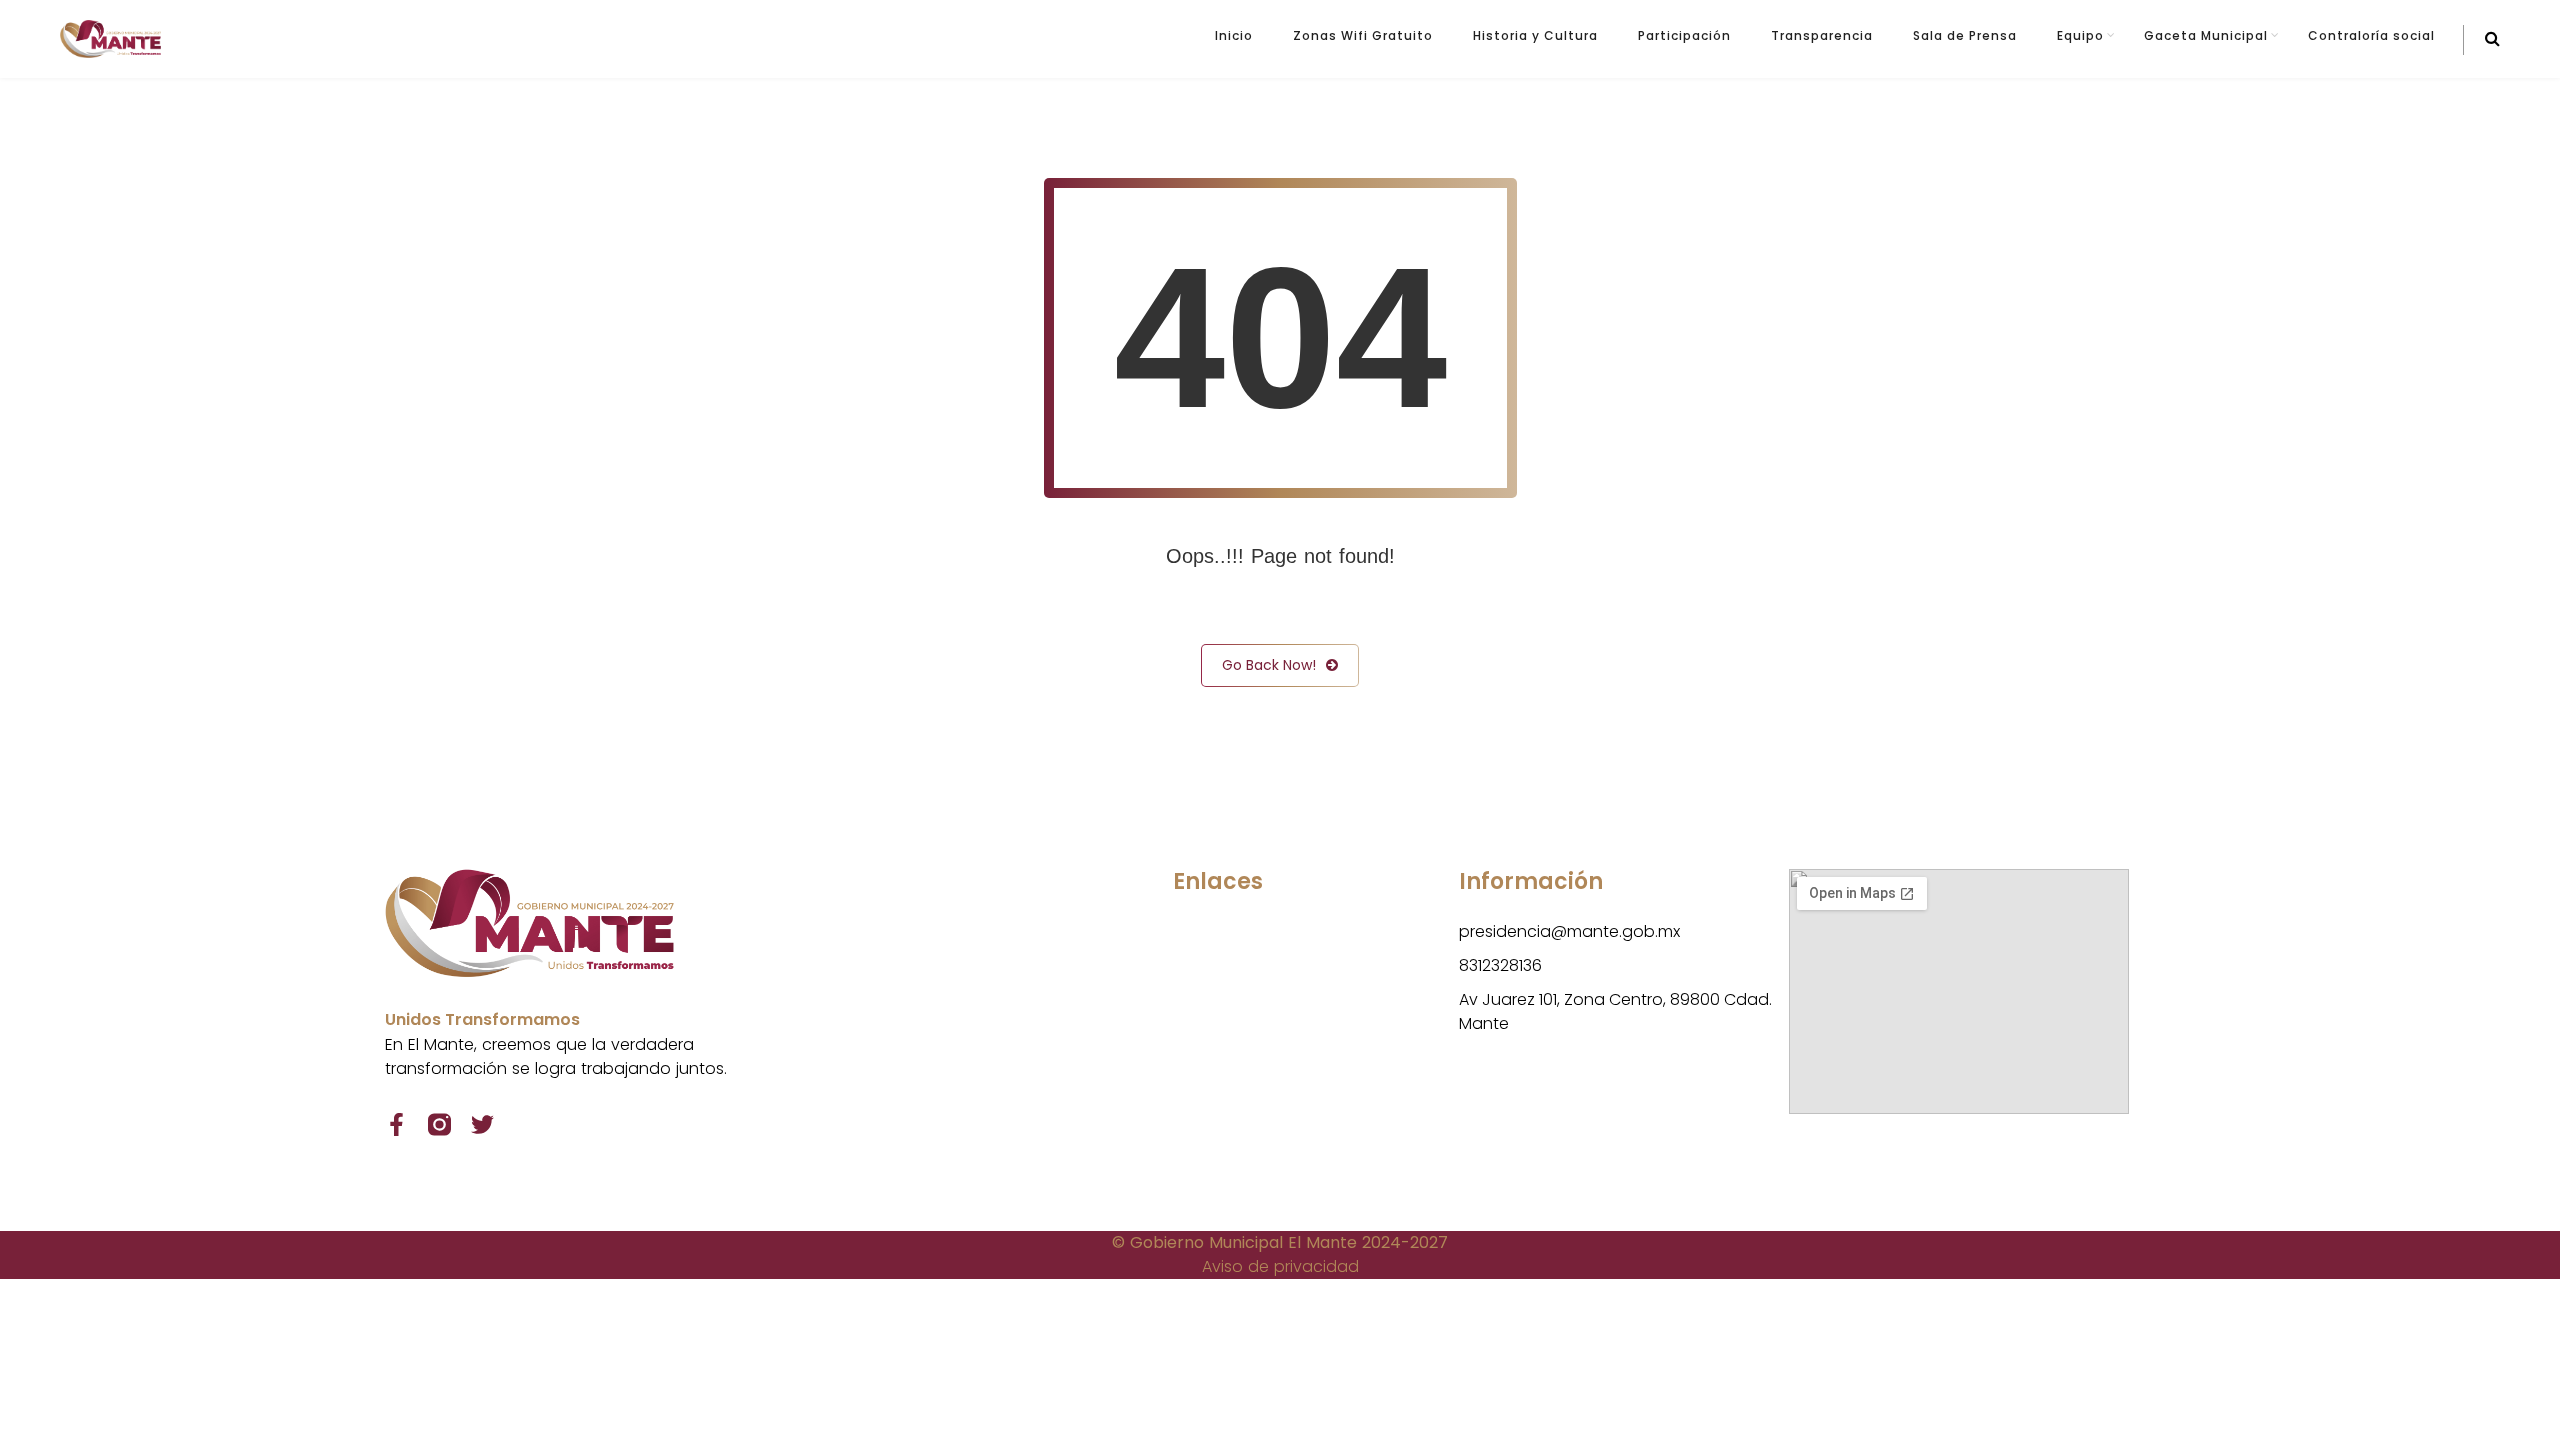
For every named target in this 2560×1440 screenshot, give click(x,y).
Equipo (2080, 35)
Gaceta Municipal (2206, 35)
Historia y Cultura (1535, 35)
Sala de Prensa (1965, 35)
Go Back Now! (1269, 665)
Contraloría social (2371, 35)
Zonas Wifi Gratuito (1363, 35)
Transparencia (1822, 35)
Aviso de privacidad (1280, 1266)
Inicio (1234, 35)
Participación (1684, 35)
